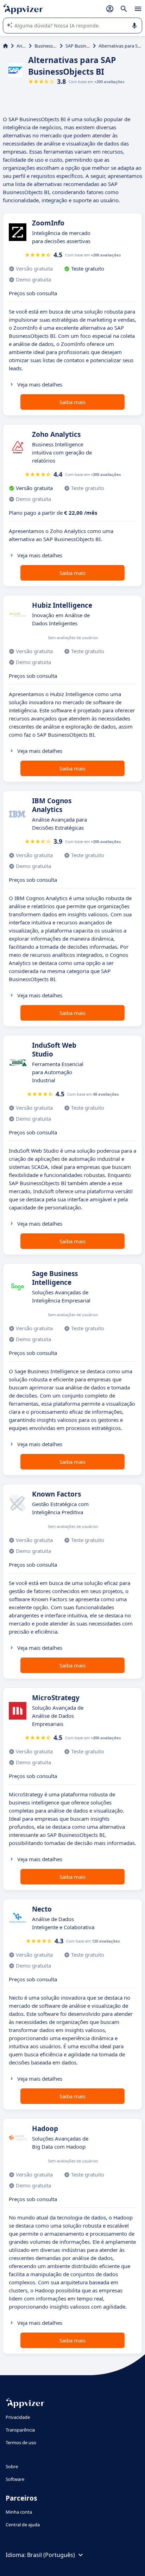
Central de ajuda (23, 2525)
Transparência (20, 2430)
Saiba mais (72, 402)
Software (15, 2479)
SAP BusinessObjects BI (78, 46)
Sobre (12, 2466)
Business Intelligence (46, 46)
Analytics (21, 46)
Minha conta (19, 2512)
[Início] (5, 46)
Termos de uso (21, 2442)
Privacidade (18, 2417)
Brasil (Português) (51, 2555)
